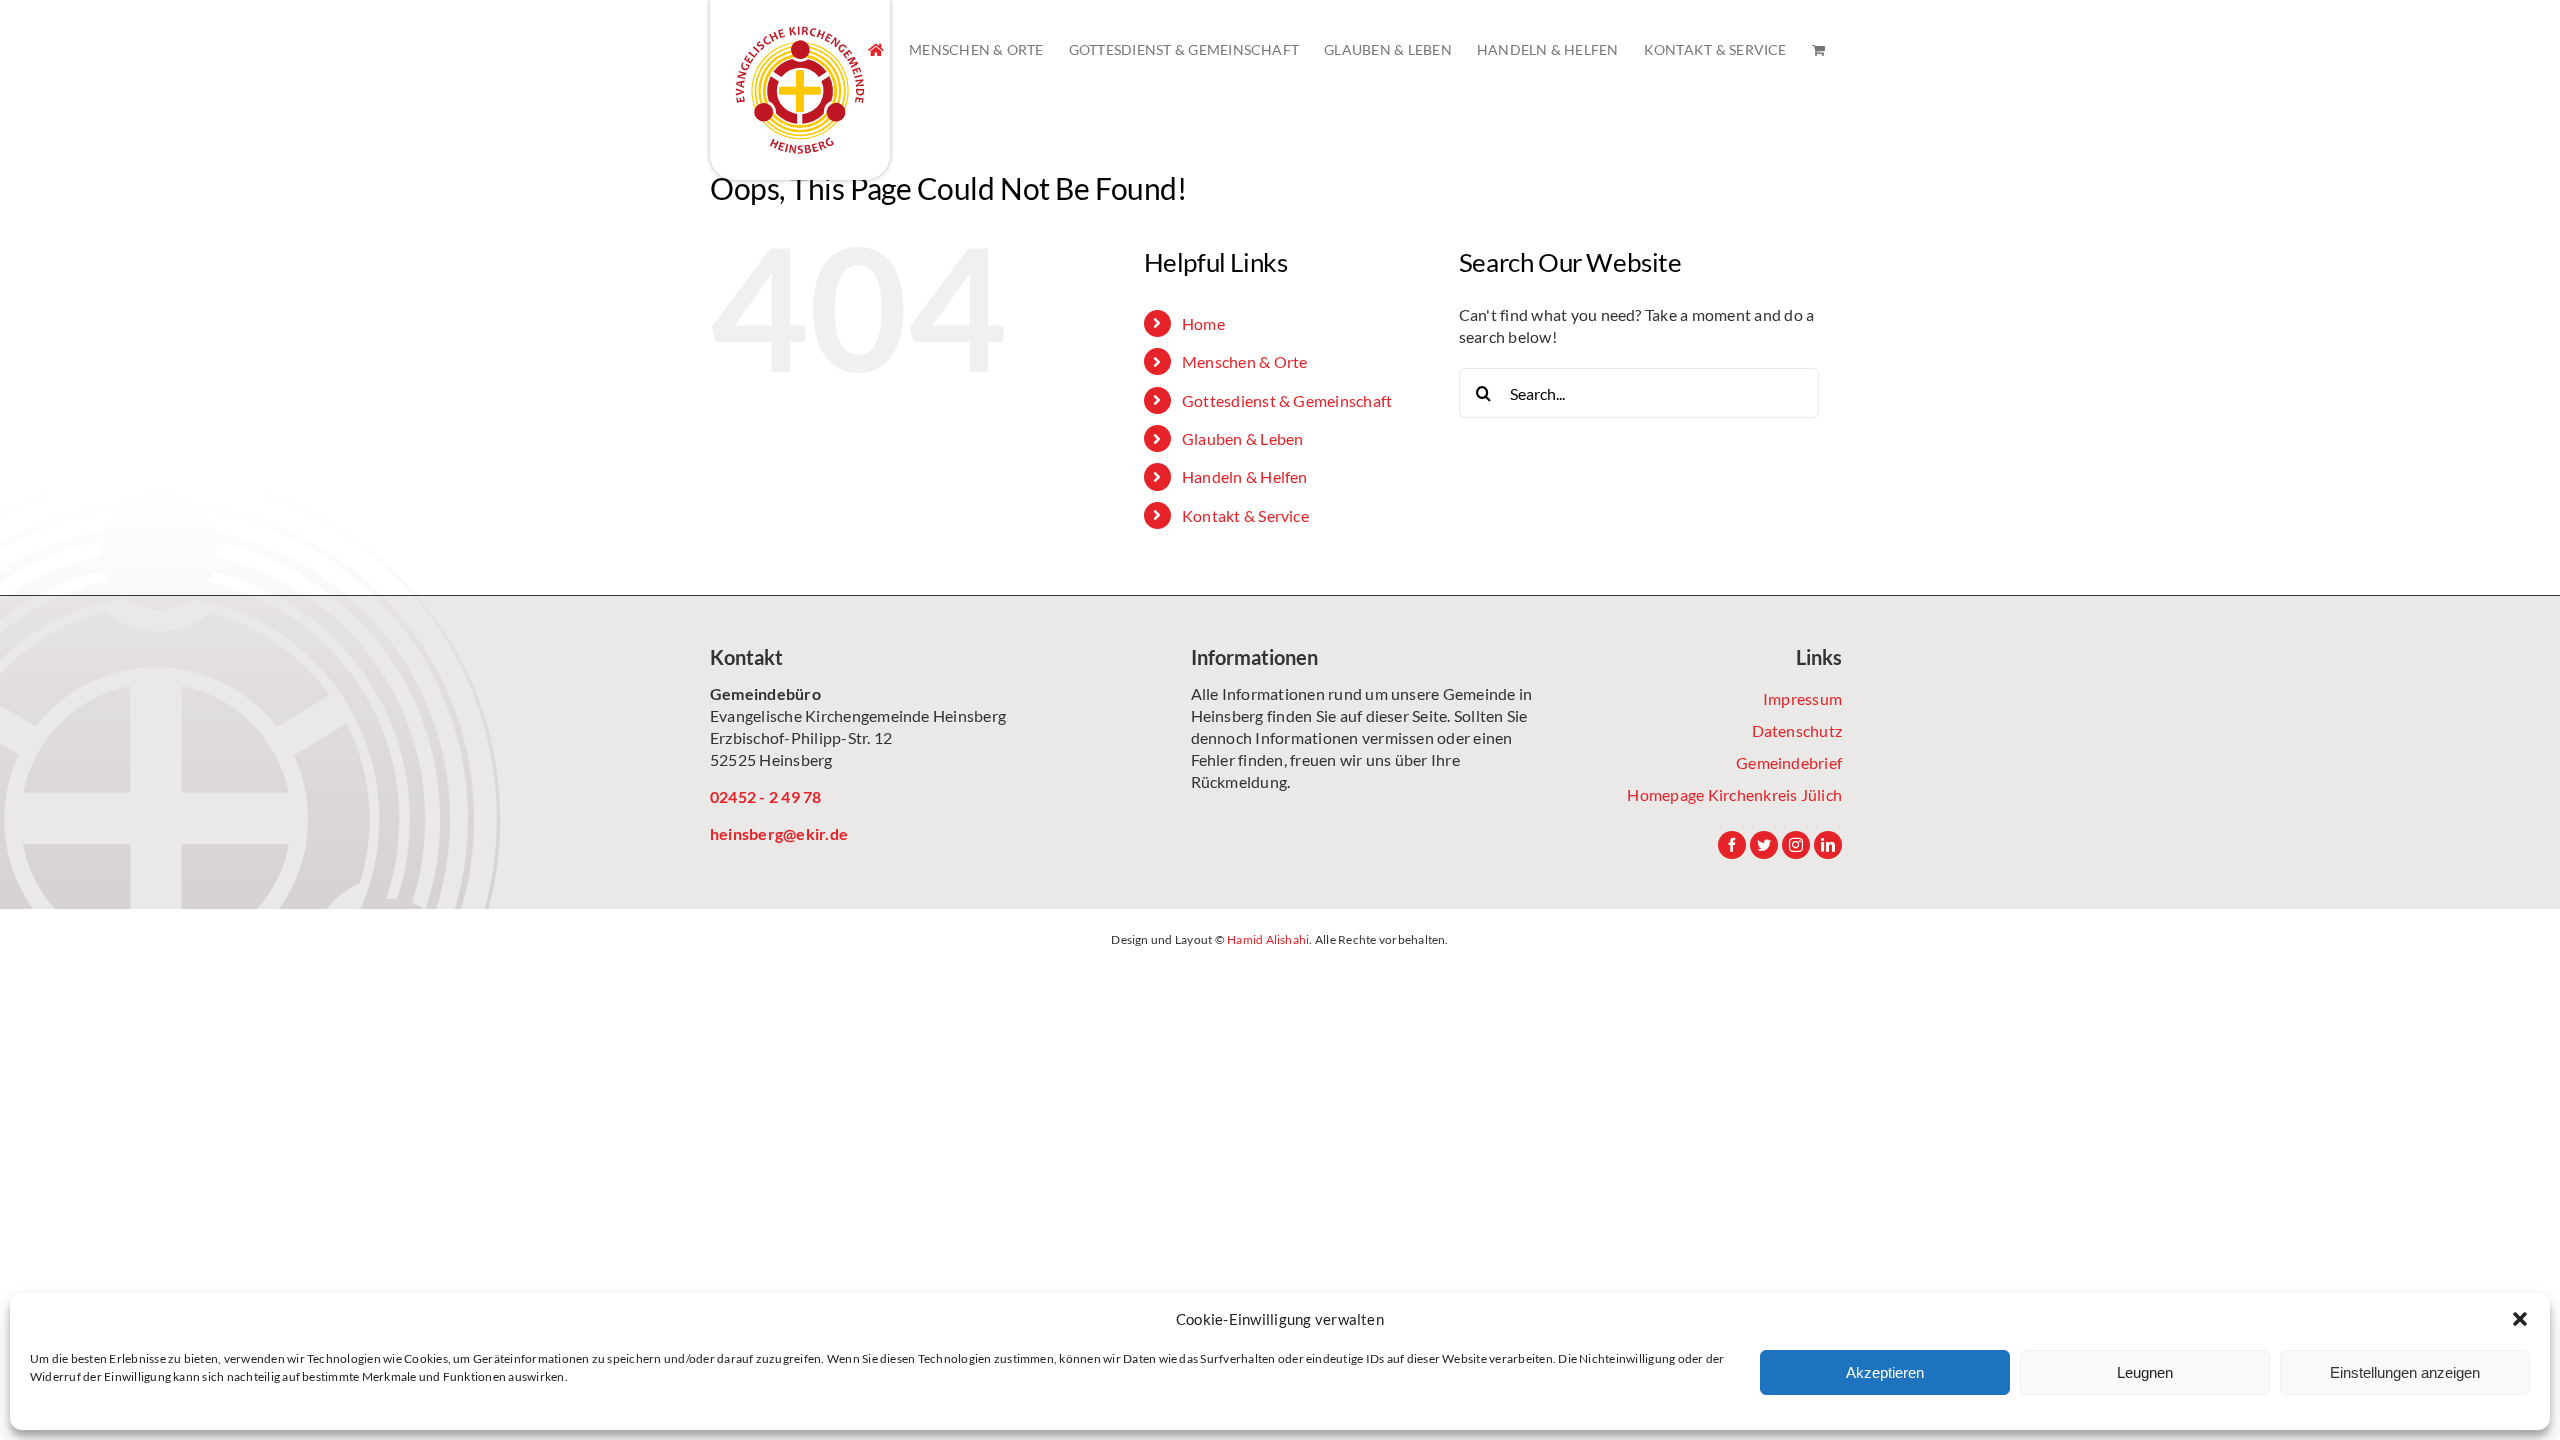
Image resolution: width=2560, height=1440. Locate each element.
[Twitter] (1764, 845)
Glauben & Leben (1243, 438)
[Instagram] (1796, 845)
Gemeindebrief (1789, 762)
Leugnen (2145, 1372)
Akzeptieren (1885, 1372)
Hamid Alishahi (1268, 939)
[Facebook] (1732, 845)
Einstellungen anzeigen (2405, 1372)
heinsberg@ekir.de (779, 833)
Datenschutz (1797, 730)
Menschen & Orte (1245, 361)
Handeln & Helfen (1245, 476)
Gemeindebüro (765, 693)
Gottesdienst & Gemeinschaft (1287, 400)
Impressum (1802, 698)
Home (1203, 323)
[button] (2520, 1319)
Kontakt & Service (1245, 515)
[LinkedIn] (1828, 845)
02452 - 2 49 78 (766, 796)
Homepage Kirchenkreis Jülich (1734, 794)
